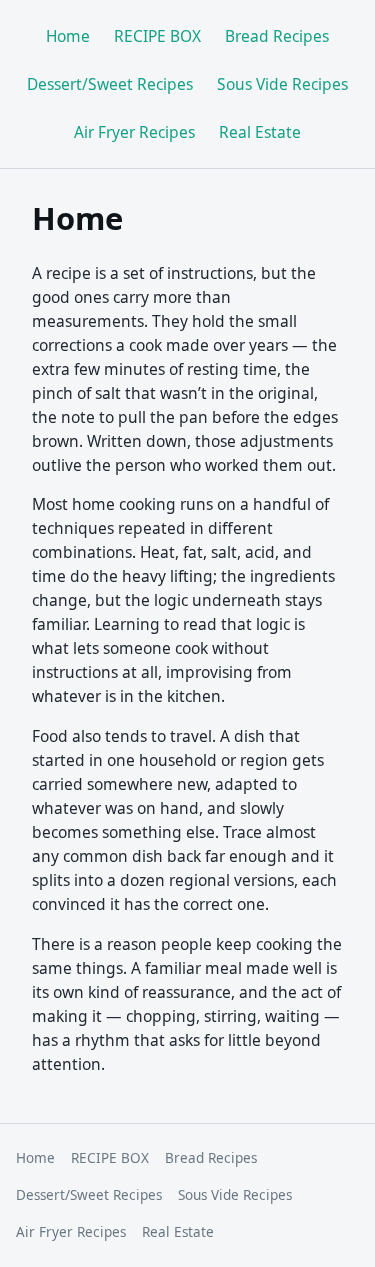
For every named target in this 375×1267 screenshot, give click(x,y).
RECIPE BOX (157, 36)
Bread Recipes (277, 36)
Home (68, 36)
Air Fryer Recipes (134, 132)
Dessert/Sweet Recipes (110, 84)
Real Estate (260, 132)
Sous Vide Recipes (282, 84)
